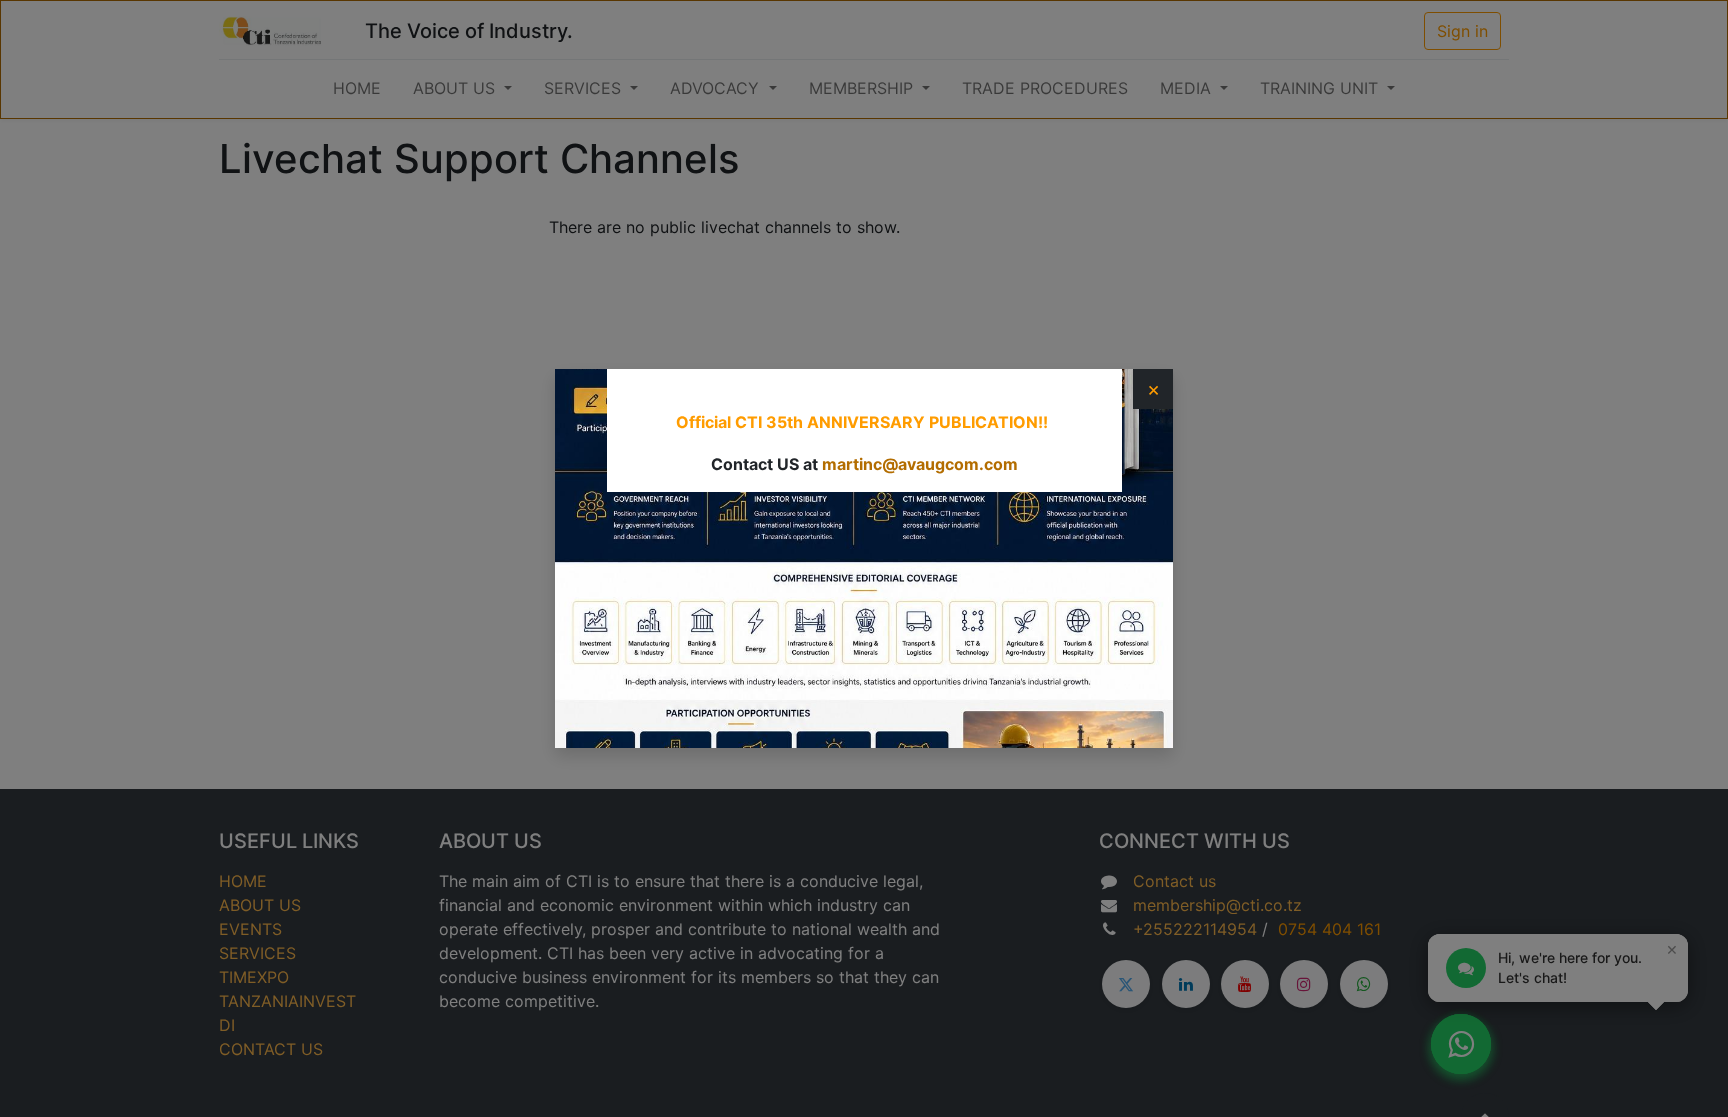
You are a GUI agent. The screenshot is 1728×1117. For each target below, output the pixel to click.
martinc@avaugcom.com (920, 464)
